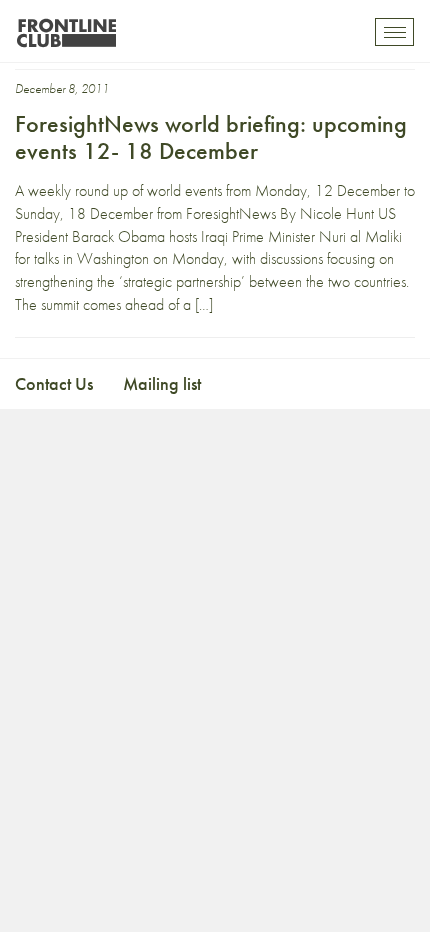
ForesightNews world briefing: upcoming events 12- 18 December (211, 136)
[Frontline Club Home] (66, 27)
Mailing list (162, 383)
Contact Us (54, 383)
